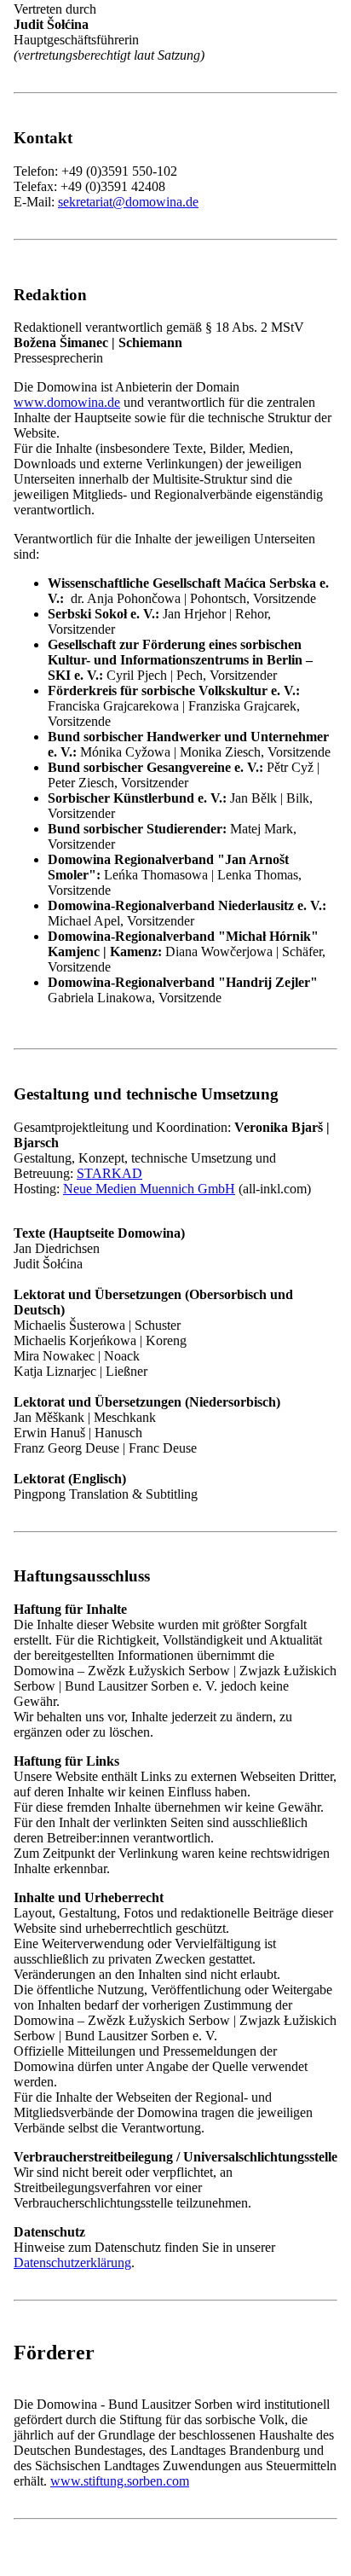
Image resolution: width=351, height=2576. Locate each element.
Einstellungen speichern (255, 1166)
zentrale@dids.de (104, 1919)
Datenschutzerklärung (72, 1184)
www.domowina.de (67, 402)
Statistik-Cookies (110, 1136)
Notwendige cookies (120, 1119)
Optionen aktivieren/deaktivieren (100, 1166)
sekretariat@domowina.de (128, 202)
